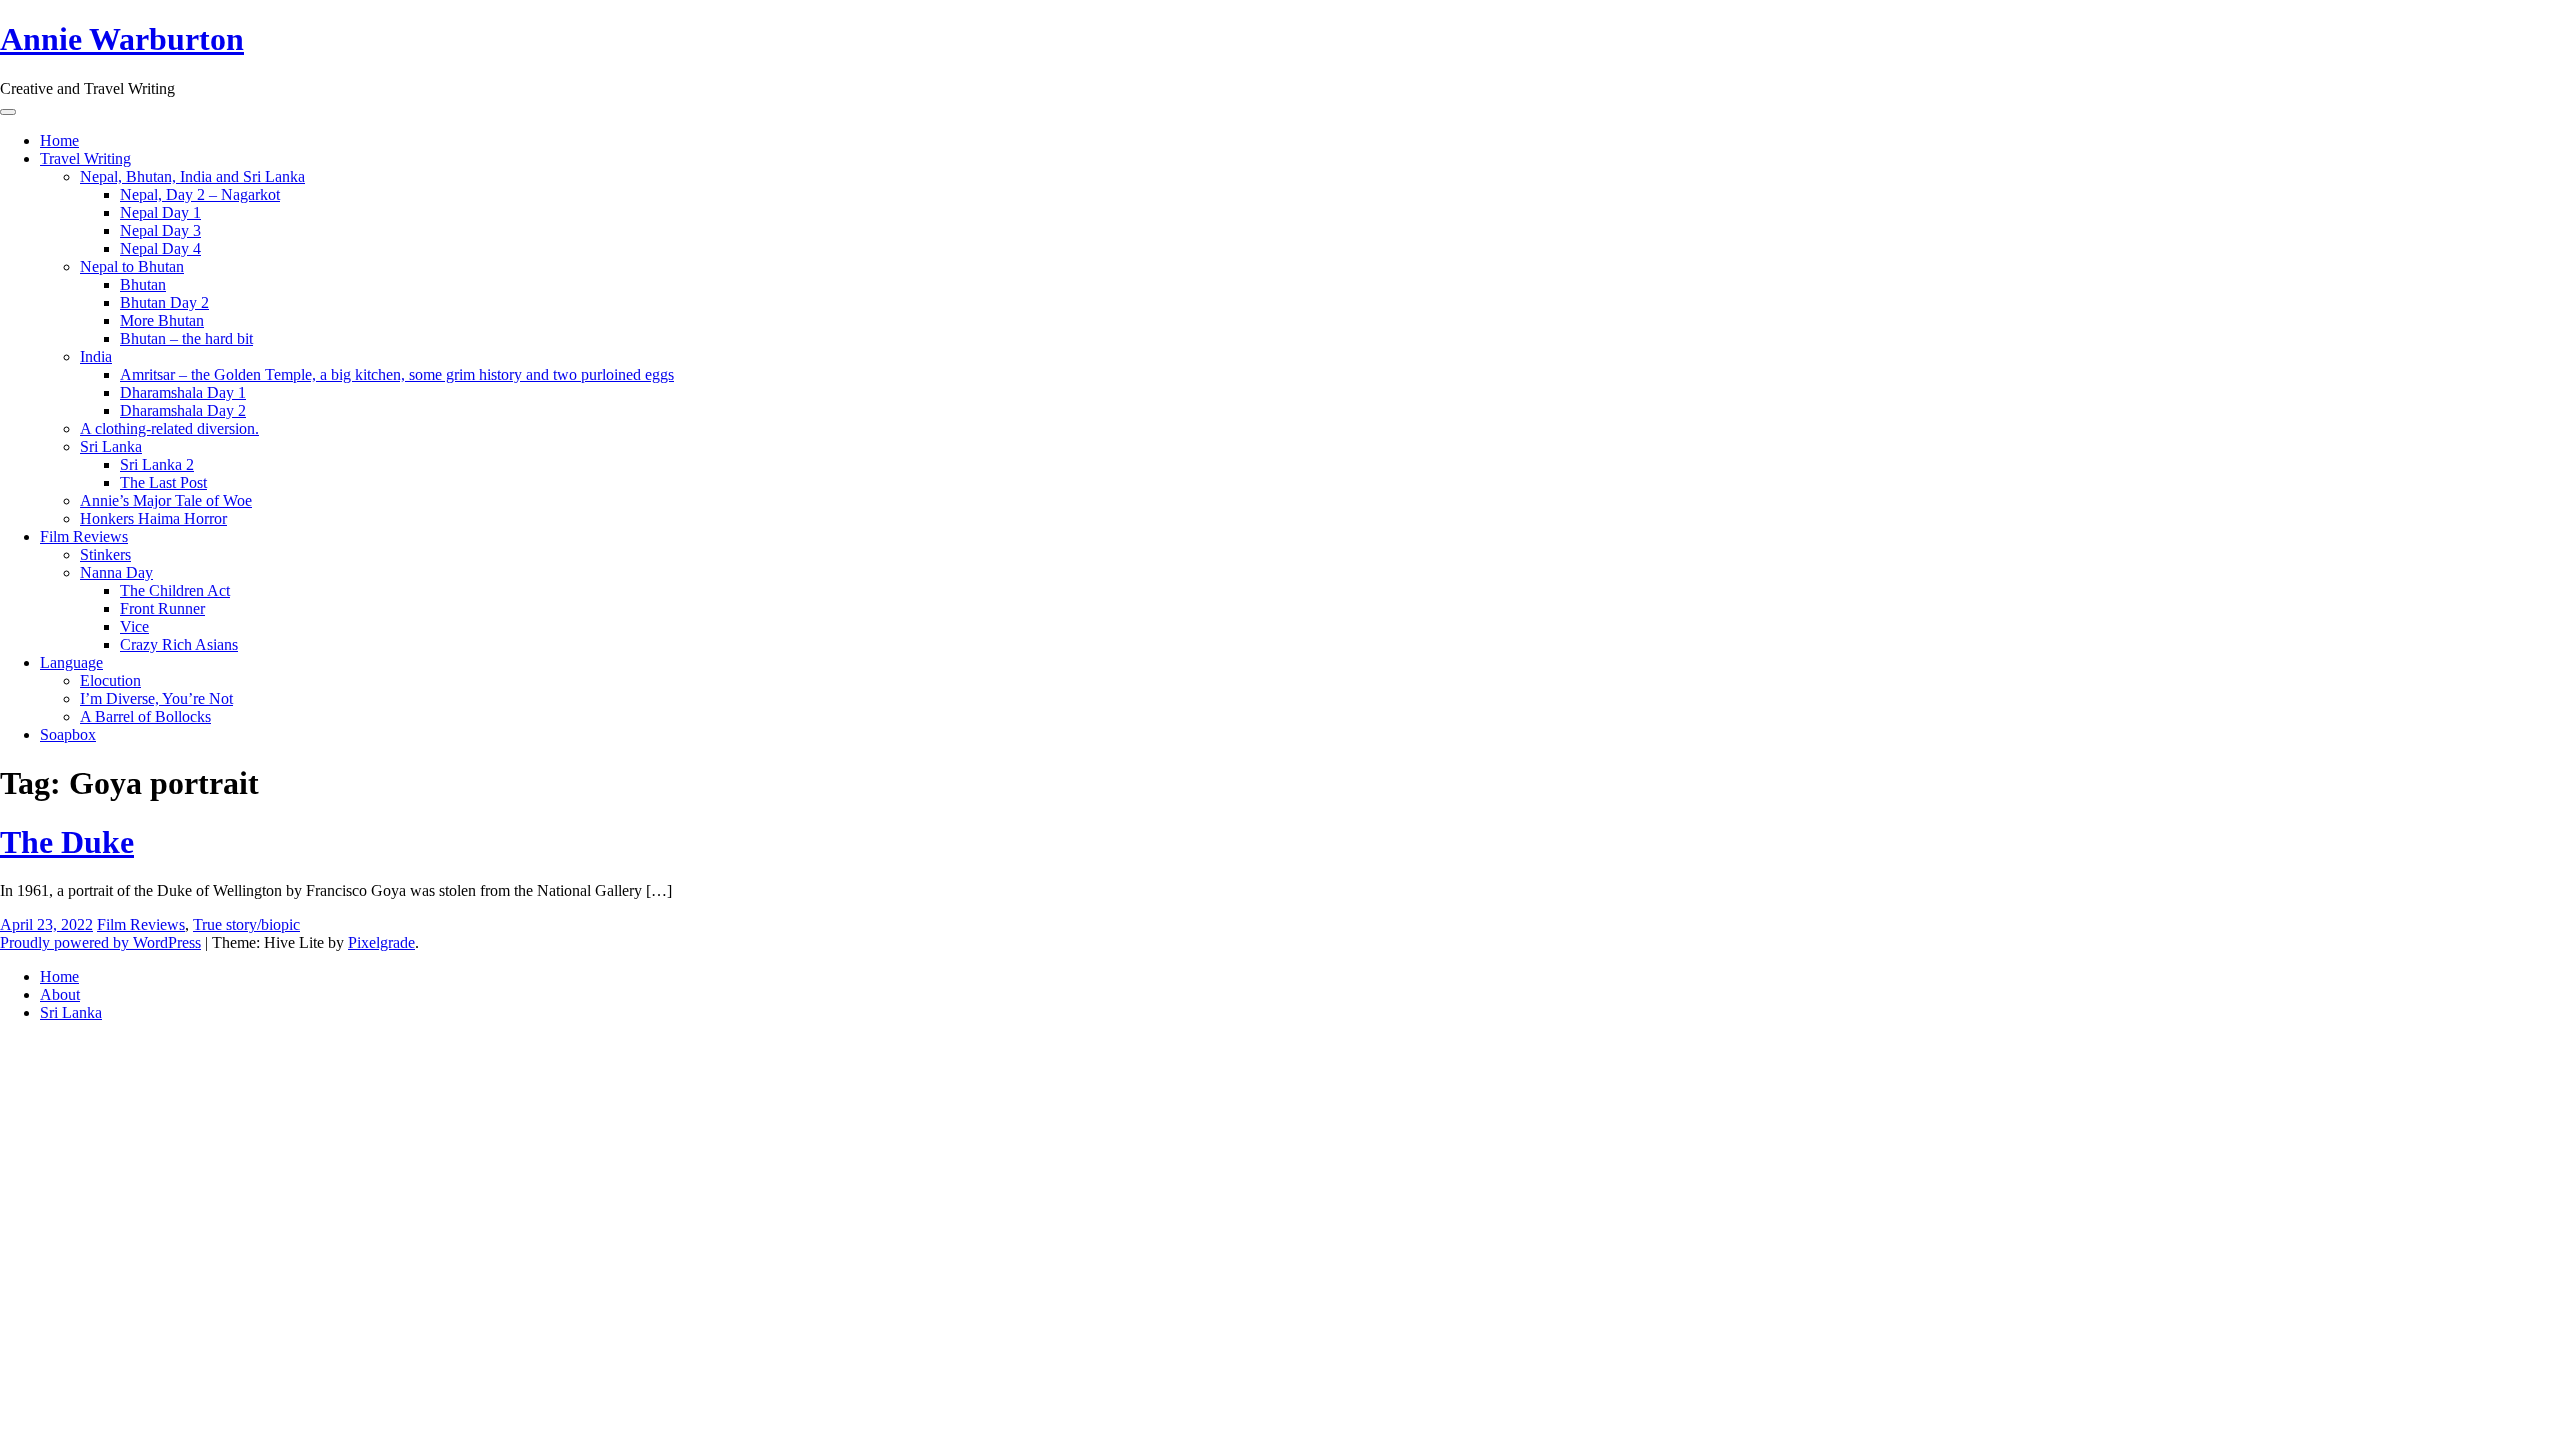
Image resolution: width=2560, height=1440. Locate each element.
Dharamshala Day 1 (183, 392)
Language (71, 662)
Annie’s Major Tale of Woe (166, 500)
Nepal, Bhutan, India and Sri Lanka (192, 176)
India (96, 356)
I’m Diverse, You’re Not (156, 698)
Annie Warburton (122, 39)
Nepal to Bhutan (132, 266)
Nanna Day (116, 572)
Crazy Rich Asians (179, 644)
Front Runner (162, 608)
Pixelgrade (381, 942)
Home (59, 140)
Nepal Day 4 (160, 248)
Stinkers (105, 554)
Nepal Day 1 (160, 212)
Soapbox (68, 734)
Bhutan (143, 284)
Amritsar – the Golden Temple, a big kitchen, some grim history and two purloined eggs (397, 374)
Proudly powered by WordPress (100, 942)
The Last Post (163, 482)
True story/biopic (246, 924)
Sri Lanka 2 (157, 464)
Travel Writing (85, 158)
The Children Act (175, 590)
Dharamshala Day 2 (183, 410)
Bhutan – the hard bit (186, 338)
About (60, 994)
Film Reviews (84, 536)
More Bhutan (162, 320)
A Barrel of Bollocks (145, 716)
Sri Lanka (111, 446)
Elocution (110, 680)
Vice (134, 626)
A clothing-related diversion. (169, 428)
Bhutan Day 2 (164, 302)
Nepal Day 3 (160, 230)
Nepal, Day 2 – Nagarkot (200, 194)
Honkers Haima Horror (153, 518)
